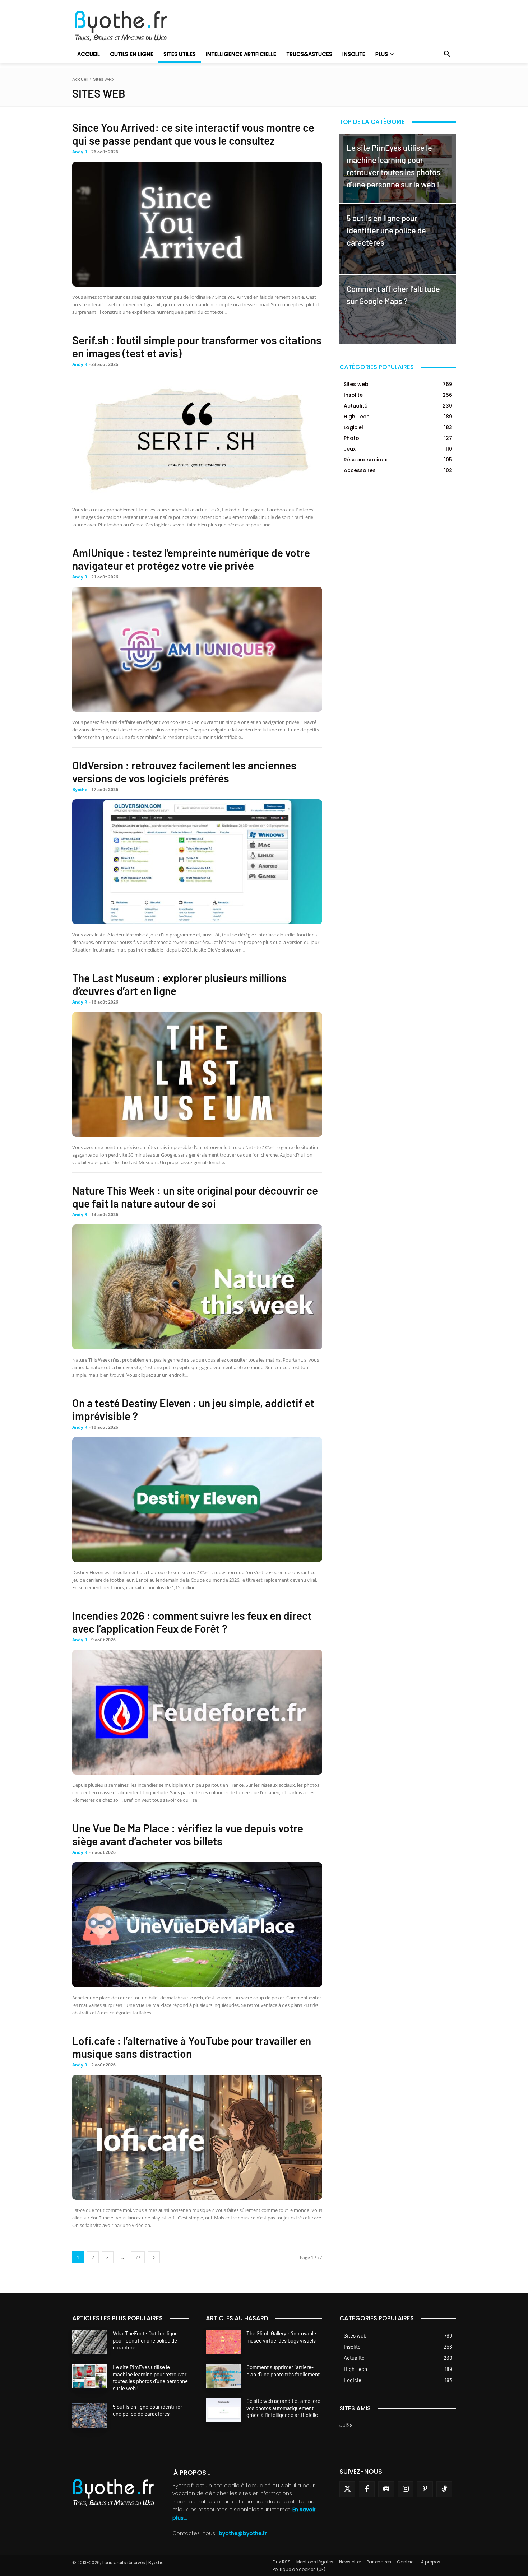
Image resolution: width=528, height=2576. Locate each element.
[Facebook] (367, 2489)
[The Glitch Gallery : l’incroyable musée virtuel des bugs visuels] (223, 2342)
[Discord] (386, 2489)
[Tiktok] (444, 2489)
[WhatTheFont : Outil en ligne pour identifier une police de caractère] (90, 2342)
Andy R (80, 152)
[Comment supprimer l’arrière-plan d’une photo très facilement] (223, 2376)
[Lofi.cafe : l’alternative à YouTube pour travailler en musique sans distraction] (197, 2137)
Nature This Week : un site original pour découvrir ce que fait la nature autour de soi (195, 1197)
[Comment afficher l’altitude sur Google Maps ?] (398, 310)
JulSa (346, 2425)
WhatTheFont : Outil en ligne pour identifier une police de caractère (145, 2340)
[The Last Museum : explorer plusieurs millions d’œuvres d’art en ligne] (197, 1074)
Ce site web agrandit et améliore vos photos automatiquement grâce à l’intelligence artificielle (283, 2408)
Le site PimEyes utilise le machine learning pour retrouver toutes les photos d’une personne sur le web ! (150, 2378)
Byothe (80, 789)
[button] (447, 54)
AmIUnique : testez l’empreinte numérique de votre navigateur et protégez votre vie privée (191, 559)
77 (138, 2257)
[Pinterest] (425, 2489)
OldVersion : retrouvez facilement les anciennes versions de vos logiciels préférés (184, 772)
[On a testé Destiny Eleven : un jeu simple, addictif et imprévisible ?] (197, 1499)
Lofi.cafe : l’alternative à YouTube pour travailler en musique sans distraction (192, 2047)
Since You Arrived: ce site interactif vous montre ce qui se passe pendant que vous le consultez (193, 134)
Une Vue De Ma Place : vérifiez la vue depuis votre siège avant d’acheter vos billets (188, 1835)
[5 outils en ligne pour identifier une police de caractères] (398, 239)
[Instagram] (406, 2489)
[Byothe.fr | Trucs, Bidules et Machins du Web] (133, 26)
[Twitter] (347, 2489)
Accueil (80, 79)
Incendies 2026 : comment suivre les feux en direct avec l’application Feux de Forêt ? (192, 1622)
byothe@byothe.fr (243, 2533)
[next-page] (154, 2257)
